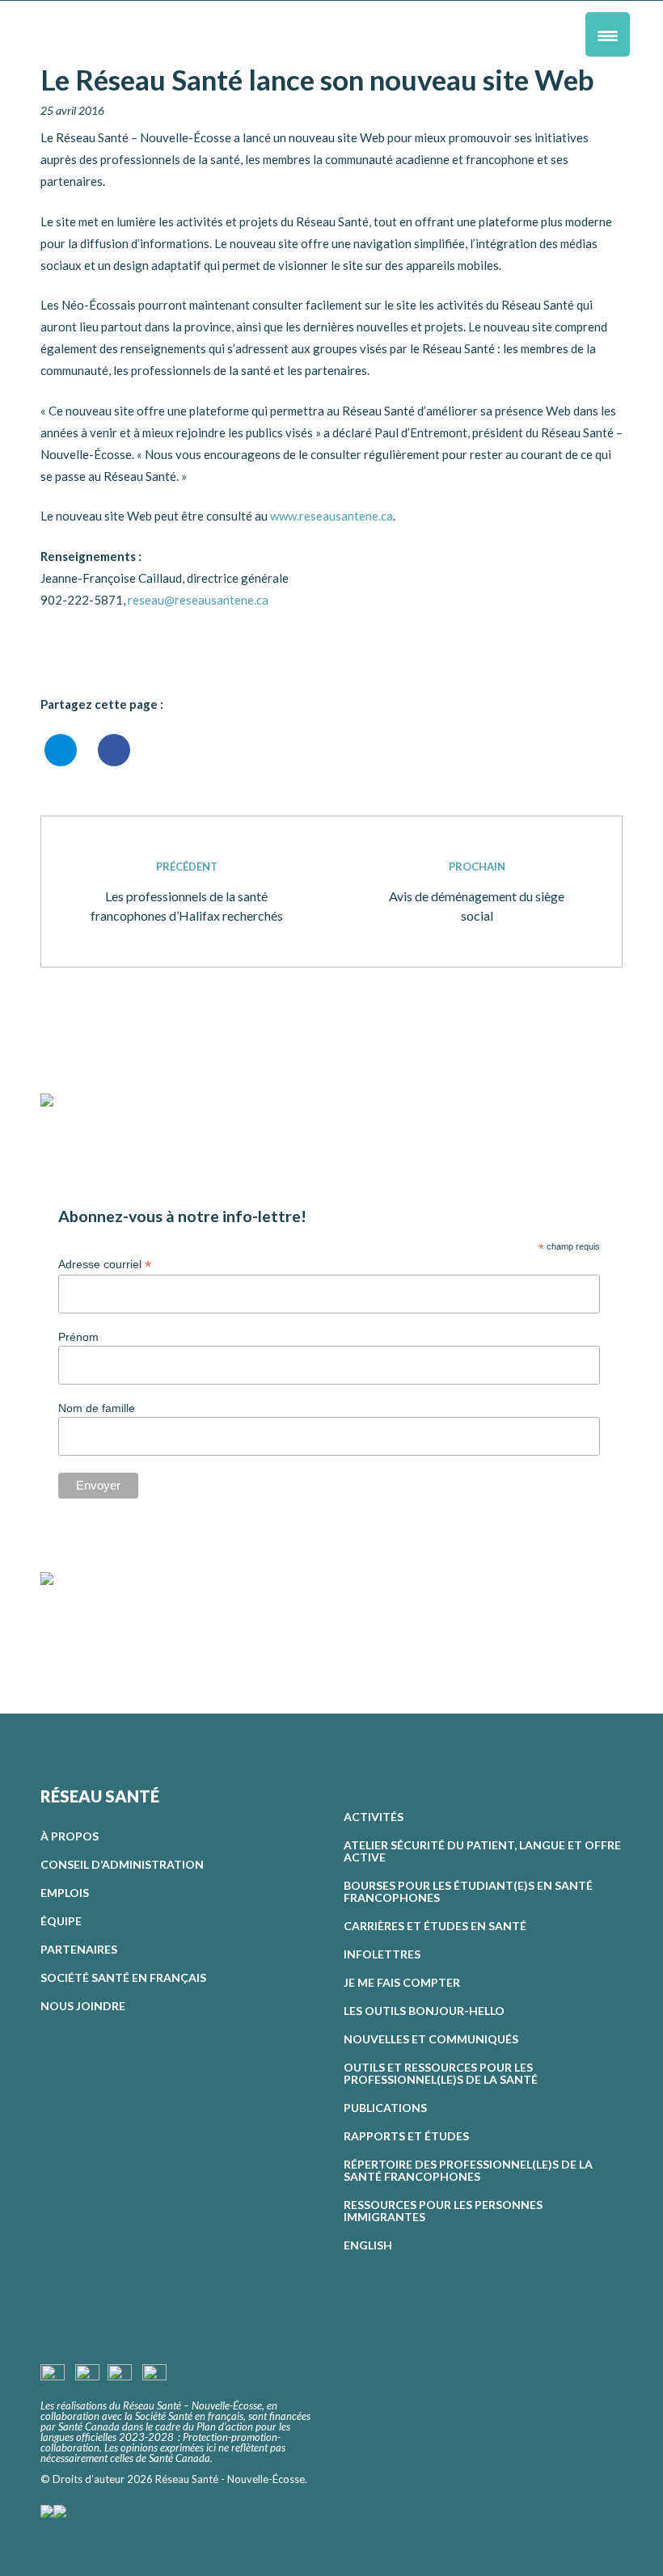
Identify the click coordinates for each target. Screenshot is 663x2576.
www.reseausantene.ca (331, 516)
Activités (374, 1817)
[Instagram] (79, 1622)
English (368, 2245)
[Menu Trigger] (608, 34)
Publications (385, 2108)
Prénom (78, 1337)
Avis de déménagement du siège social (477, 892)
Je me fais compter (402, 1982)
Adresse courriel (105, 1265)
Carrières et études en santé (435, 1926)
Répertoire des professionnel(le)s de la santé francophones (468, 2170)
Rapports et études (406, 2136)
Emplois (65, 1893)
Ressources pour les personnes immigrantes (443, 2211)
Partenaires (79, 1949)
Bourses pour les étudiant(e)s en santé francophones (468, 1891)
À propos (70, 1836)
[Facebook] (53, 1622)
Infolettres (382, 1954)
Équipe (61, 1921)
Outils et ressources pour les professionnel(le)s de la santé (441, 2073)
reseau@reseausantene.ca (198, 600)
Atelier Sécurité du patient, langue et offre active (482, 1851)
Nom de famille (97, 1408)
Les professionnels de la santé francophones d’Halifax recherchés (187, 892)
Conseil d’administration (122, 1864)
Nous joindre (83, 2006)
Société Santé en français (123, 1977)
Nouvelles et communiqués (431, 2039)
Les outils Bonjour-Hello (424, 2011)
